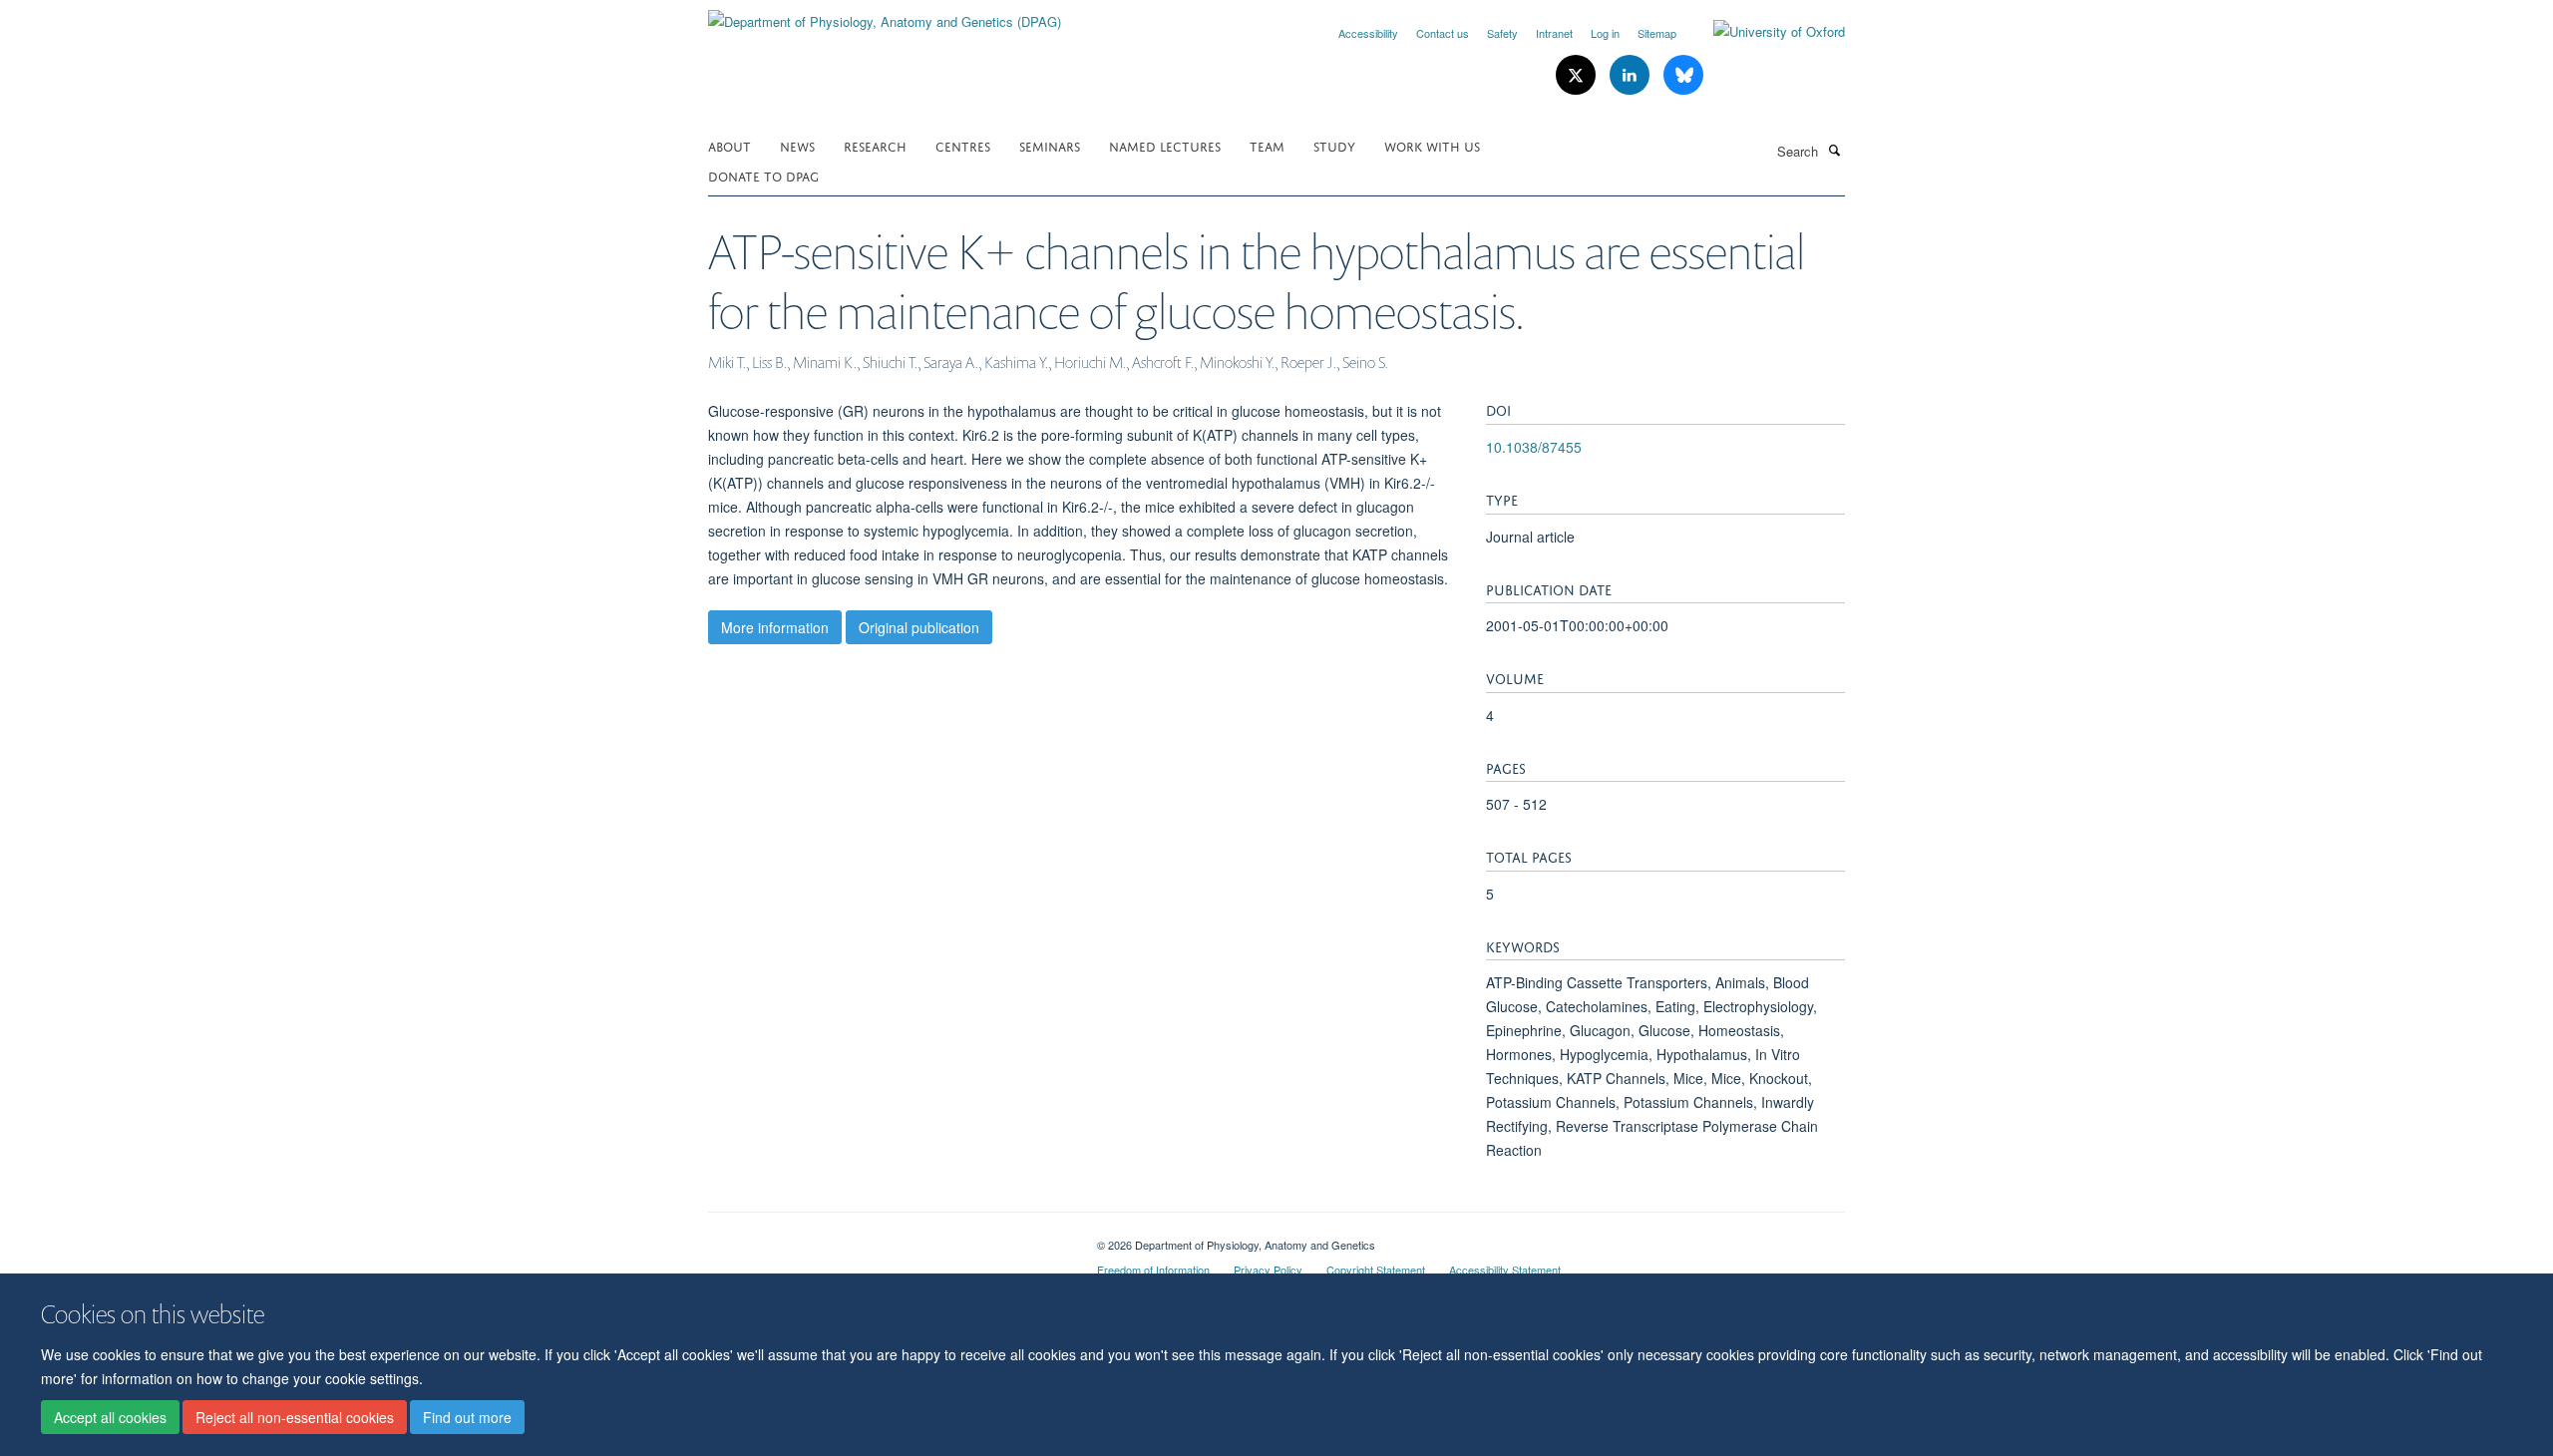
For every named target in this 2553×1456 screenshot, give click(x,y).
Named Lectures (1165, 145)
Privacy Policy (1268, 1270)
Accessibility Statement (1505, 1270)
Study (1334, 145)
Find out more (467, 1417)
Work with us (1432, 145)
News (797, 145)
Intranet (1554, 33)
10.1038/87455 (1534, 447)
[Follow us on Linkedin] (1632, 75)
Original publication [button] (919, 627)
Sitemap (1657, 33)
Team (1267, 145)
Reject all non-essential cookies (295, 1417)
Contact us (1443, 33)
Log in (1605, 33)
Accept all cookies (110, 1417)
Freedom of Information (1153, 1270)
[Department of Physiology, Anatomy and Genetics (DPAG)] (885, 14)
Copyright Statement (1376, 1270)
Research (875, 145)
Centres (963, 145)
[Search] (1834, 150)
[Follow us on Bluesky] (1683, 75)
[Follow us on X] (1578, 75)
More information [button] (775, 627)
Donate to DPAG (763, 175)
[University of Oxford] (1764, 32)
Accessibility (1368, 33)
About (729, 145)
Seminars (1050, 145)
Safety (1502, 33)
